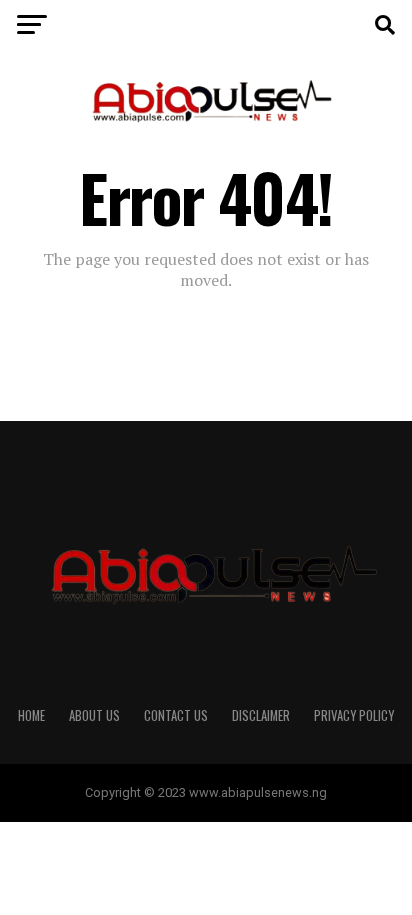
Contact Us (176, 715)
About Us (94, 715)
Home (31, 715)
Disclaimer (261, 715)
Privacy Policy (354, 715)
